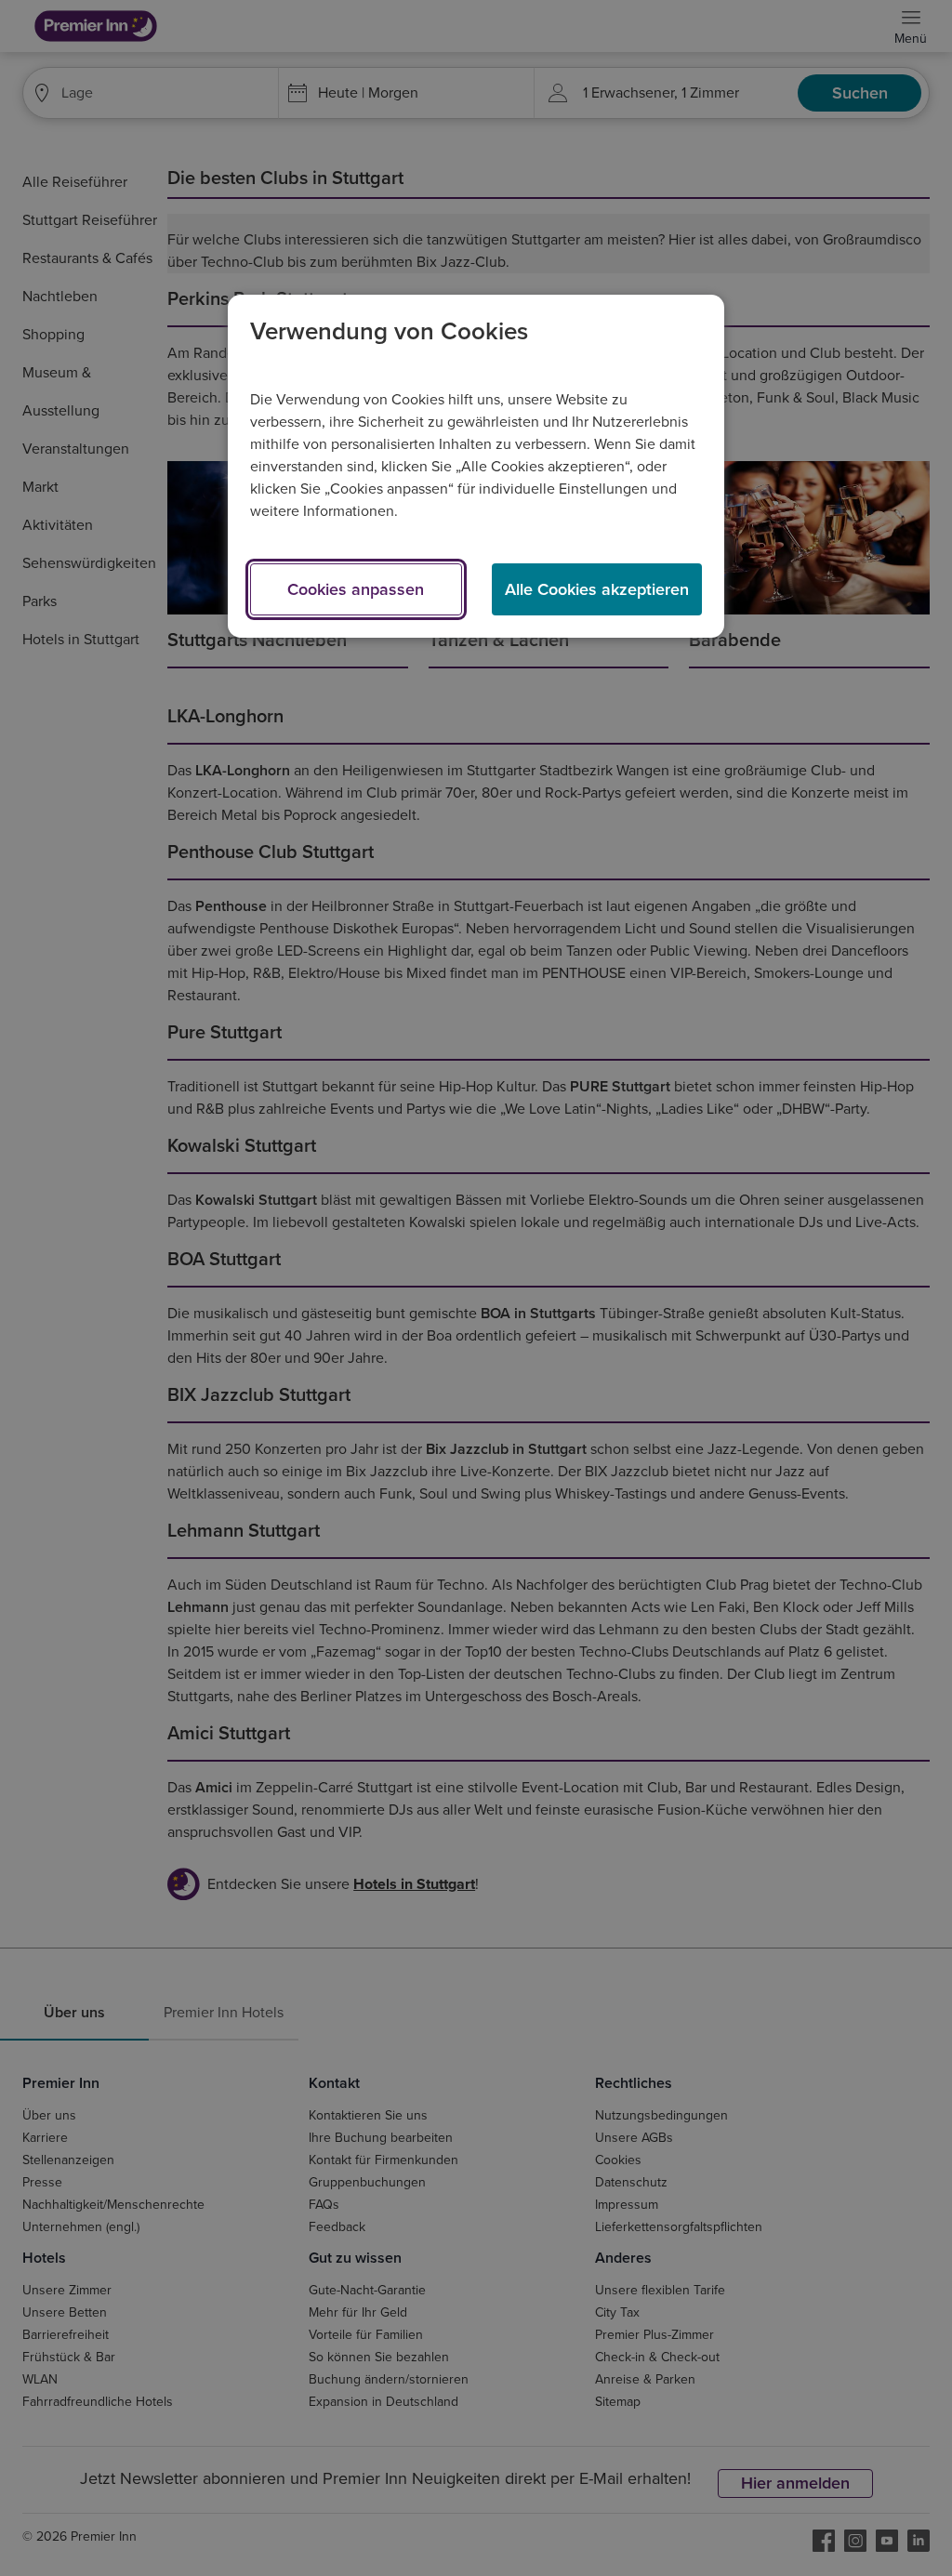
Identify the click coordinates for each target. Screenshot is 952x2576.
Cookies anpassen (356, 589)
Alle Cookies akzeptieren (597, 589)
